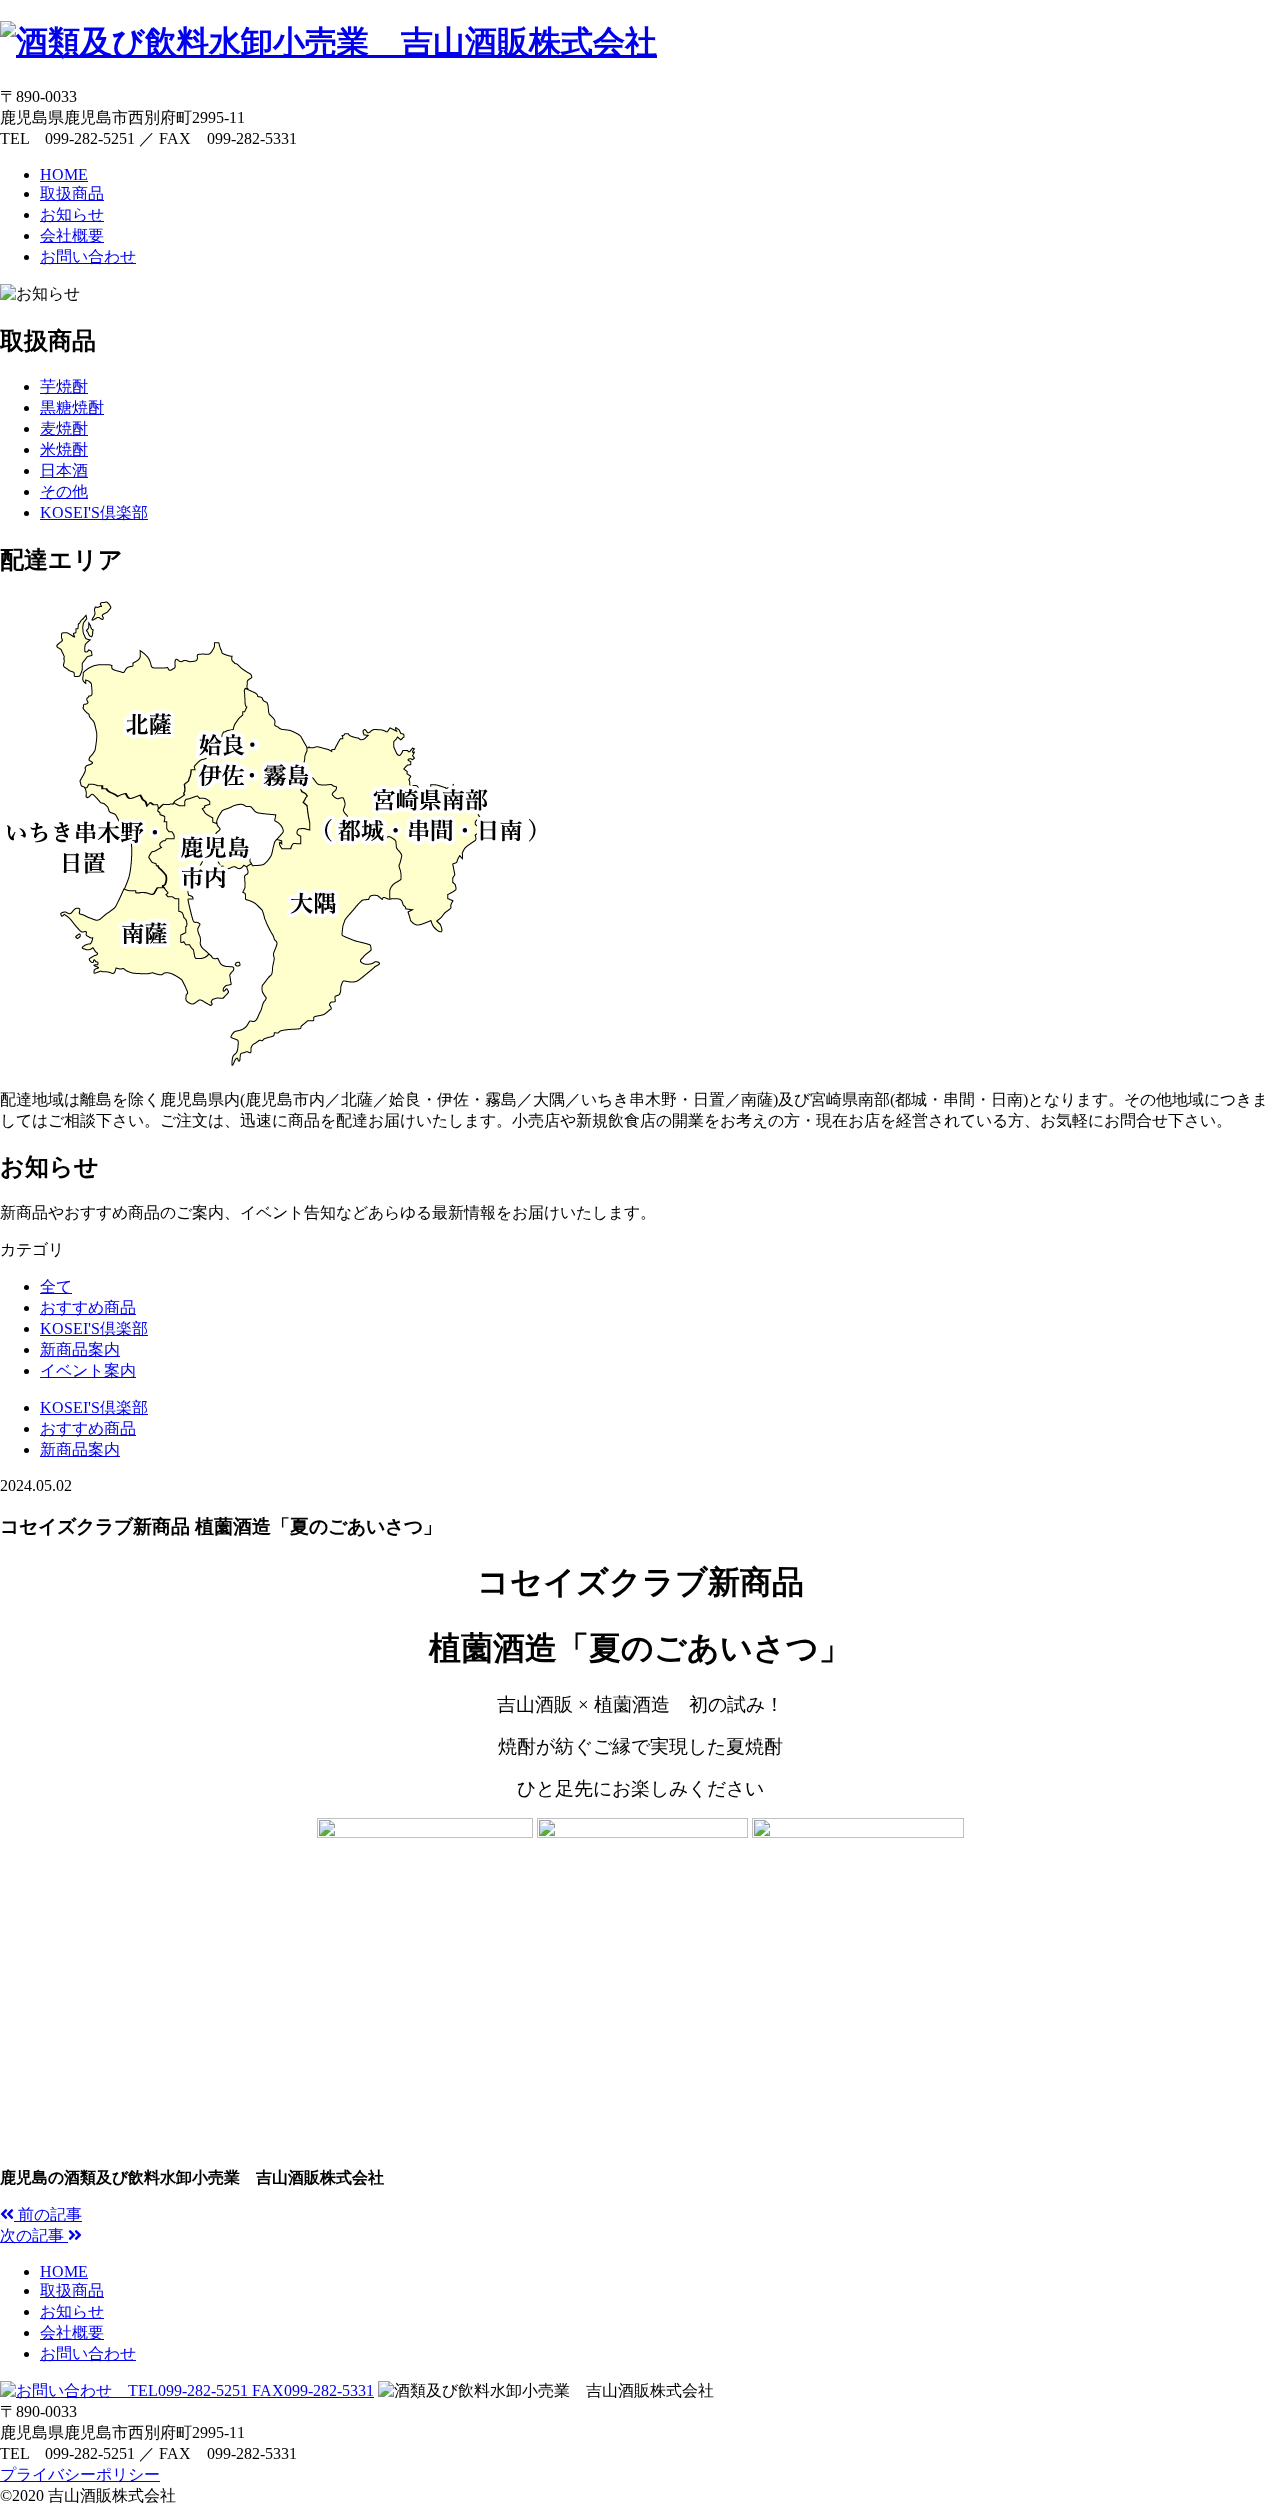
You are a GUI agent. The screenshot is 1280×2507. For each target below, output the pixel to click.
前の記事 (48, 2214)
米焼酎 (64, 449)
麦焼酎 (64, 428)
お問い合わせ (88, 256)
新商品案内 (80, 1349)
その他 (64, 491)
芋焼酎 (64, 386)
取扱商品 (72, 193)
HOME (64, 174)
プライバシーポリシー (80, 2474)
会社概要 (72, 235)
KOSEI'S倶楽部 (94, 512)
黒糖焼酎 (72, 407)
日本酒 (64, 470)
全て (56, 1286)
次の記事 (34, 2235)
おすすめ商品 (88, 1307)
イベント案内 (88, 1370)
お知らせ (72, 214)
